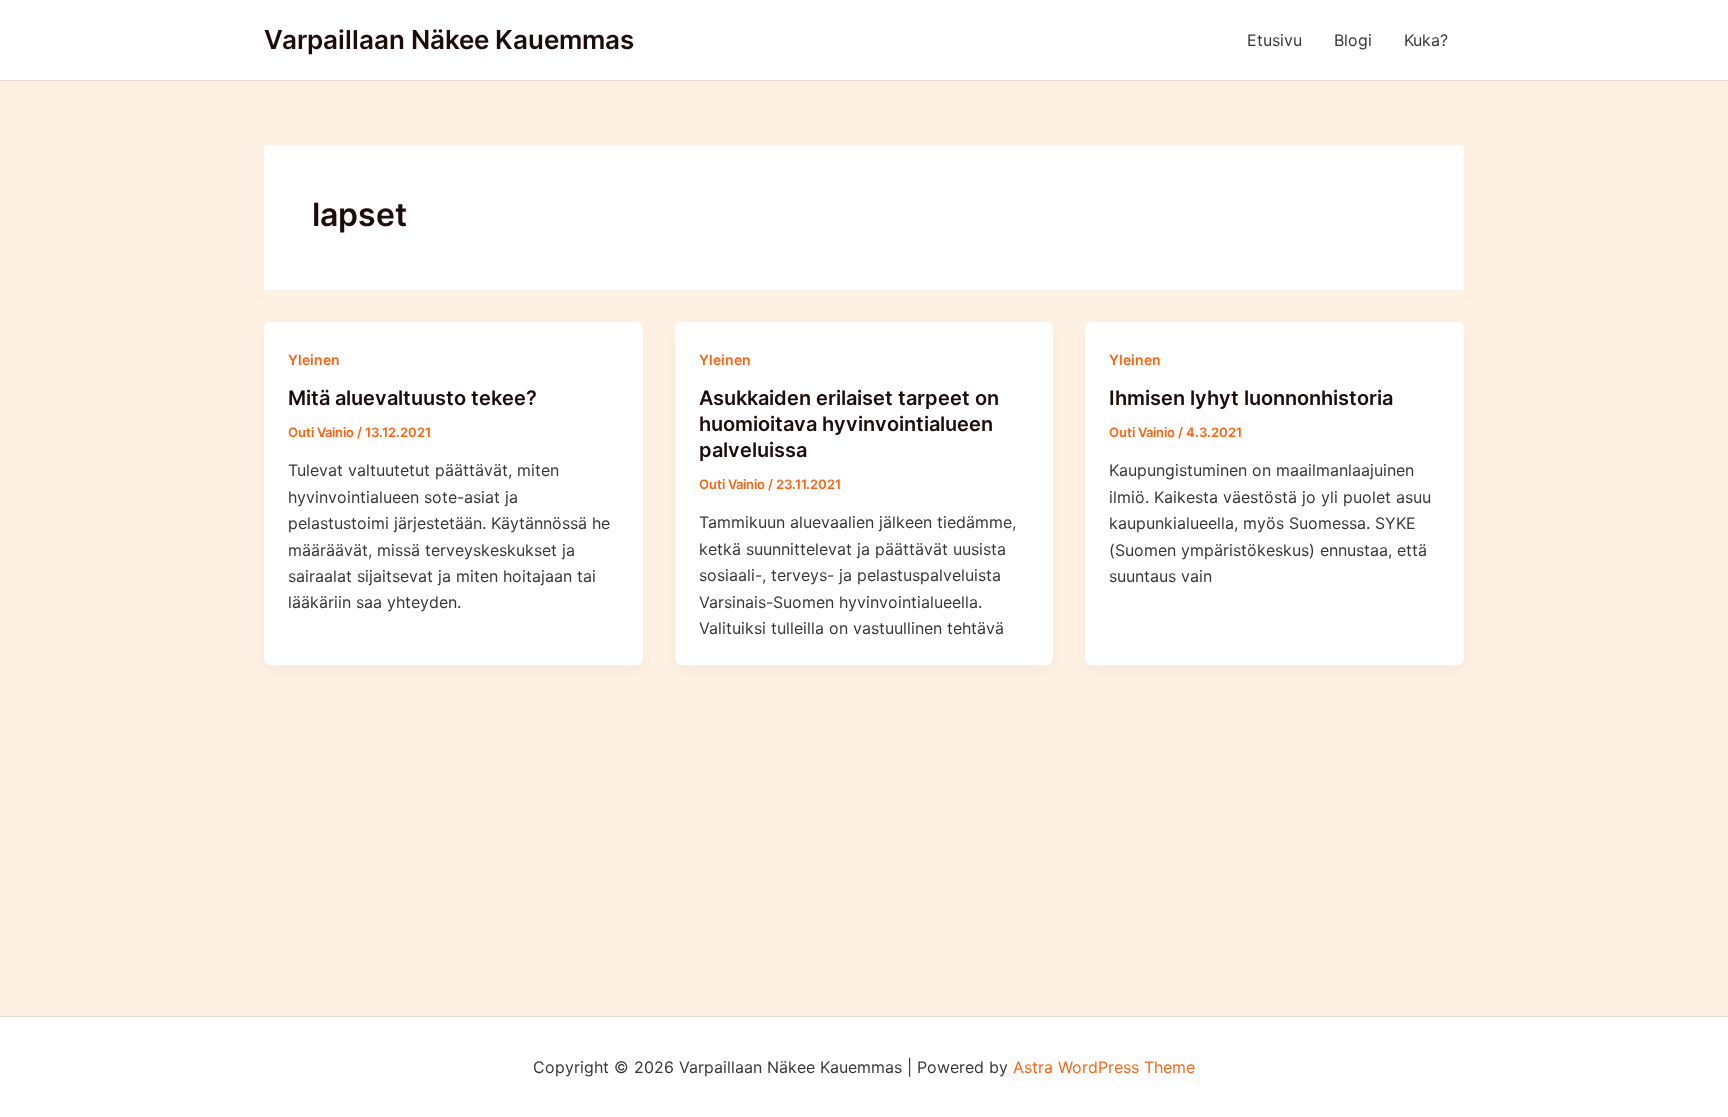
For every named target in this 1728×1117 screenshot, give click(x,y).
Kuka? (1426, 40)
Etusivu (1274, 40)
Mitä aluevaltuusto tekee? (412, 398)
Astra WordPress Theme (1104, 1067)
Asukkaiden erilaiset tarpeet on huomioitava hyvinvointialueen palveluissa (849, 424)
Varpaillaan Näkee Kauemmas (449, 39)
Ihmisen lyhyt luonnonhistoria (1251, 398)
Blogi (1353, 40)
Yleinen (314, 359)
